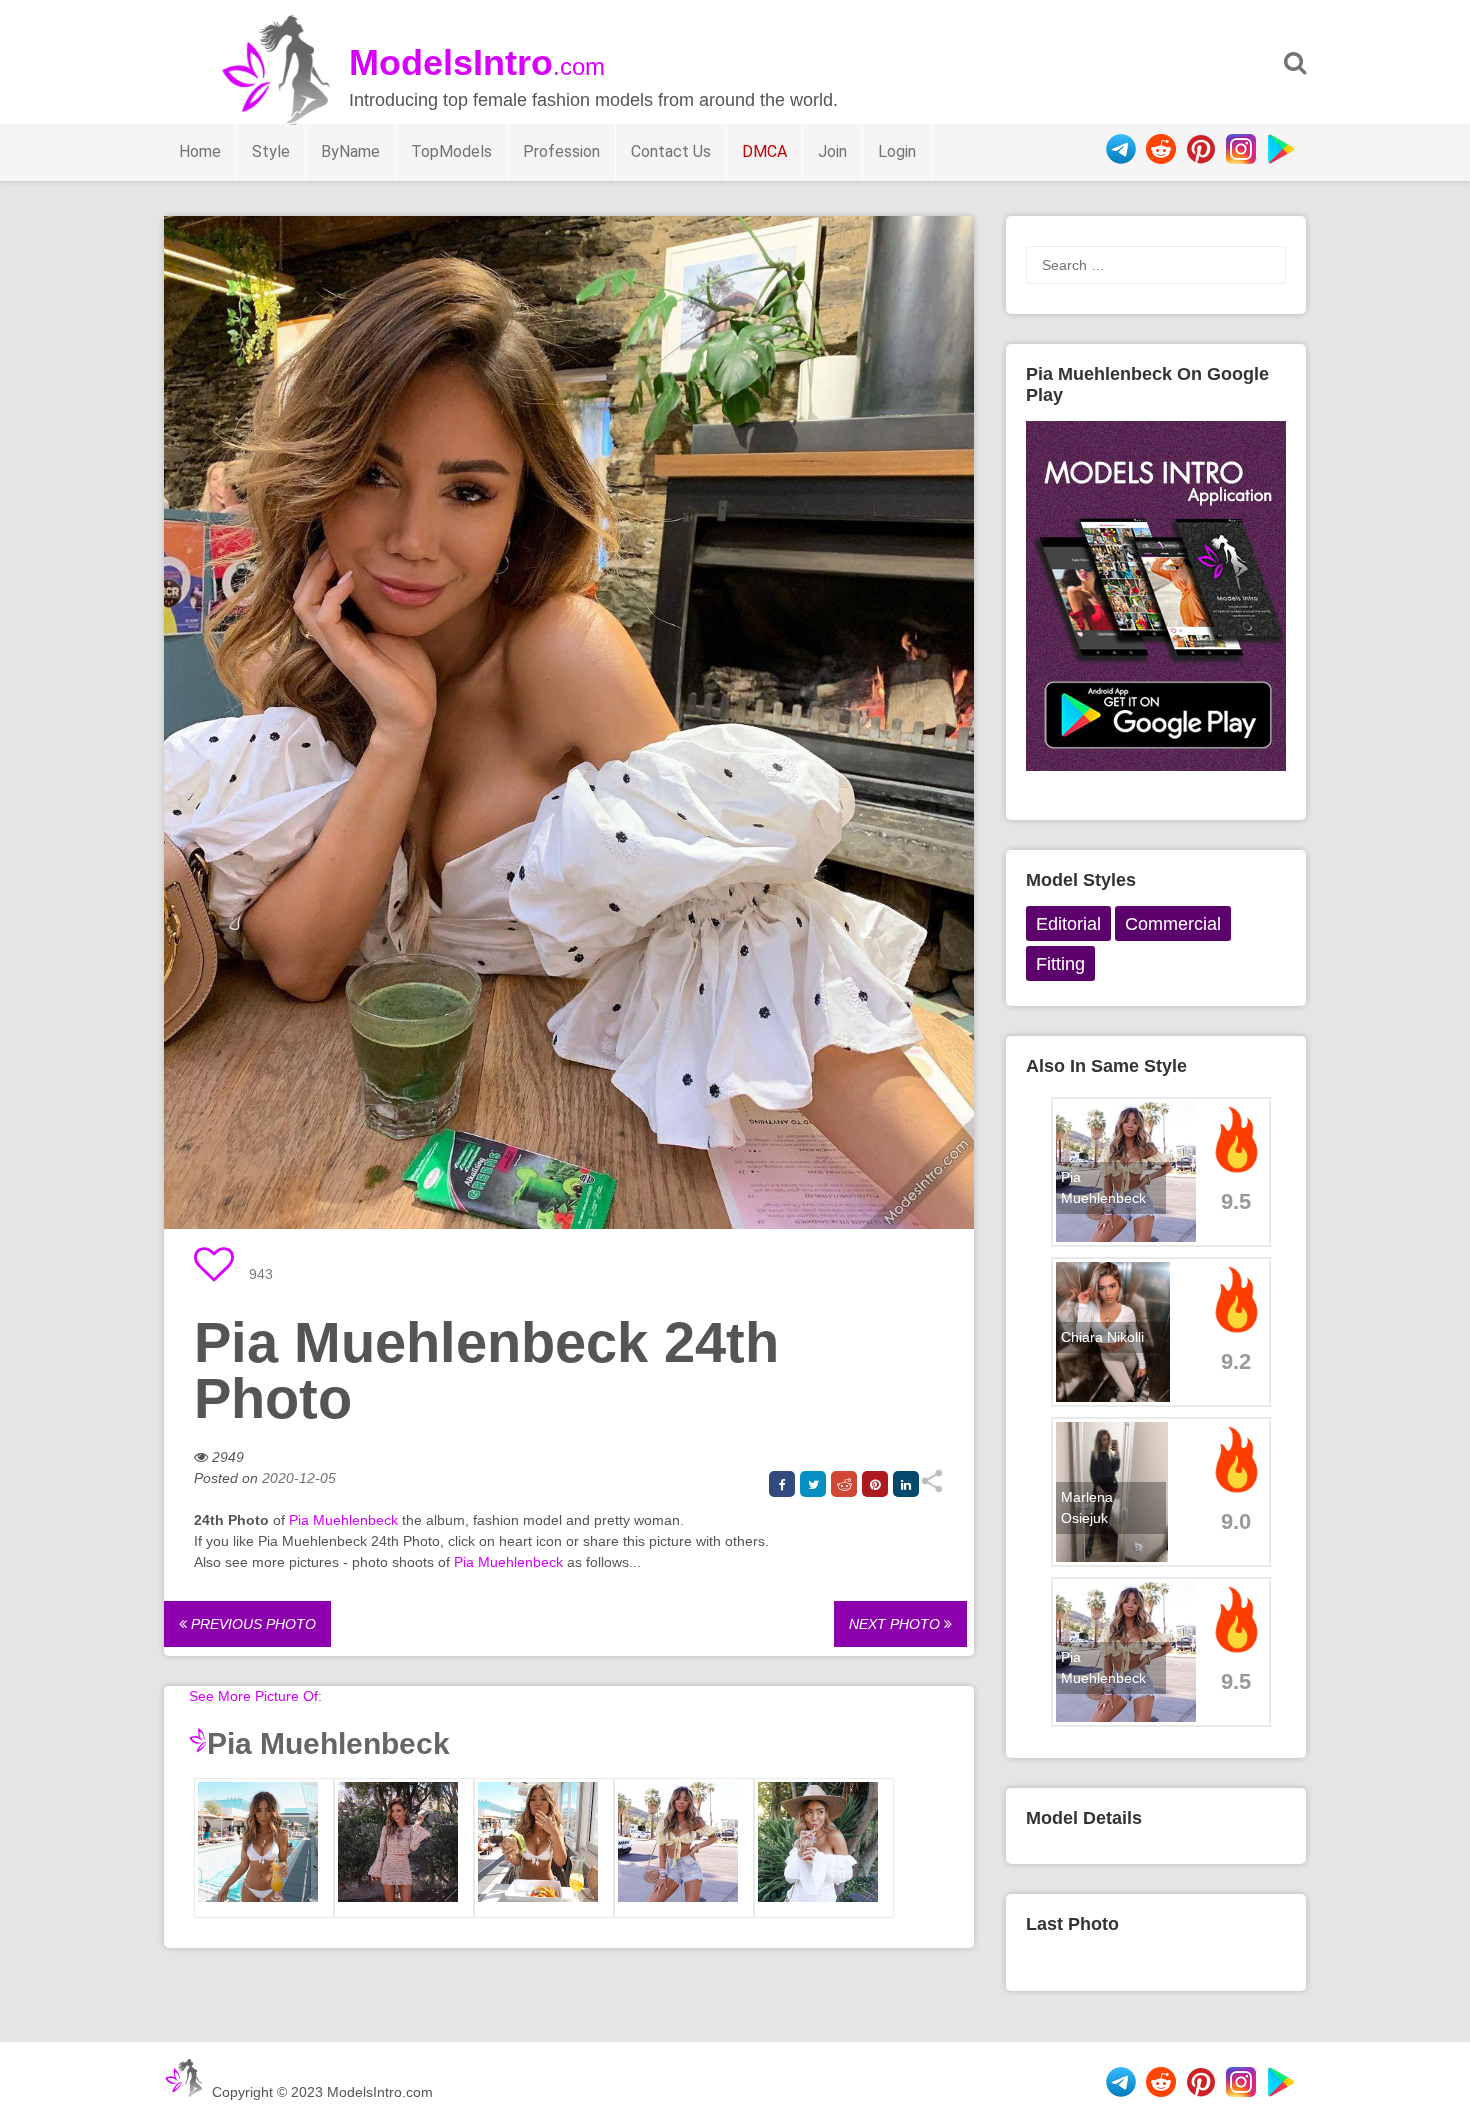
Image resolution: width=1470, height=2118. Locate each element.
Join (832, 151)
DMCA (764, 151)
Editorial (1068, 924)
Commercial (1173, 924)
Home (200, 151)
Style (271, 151)
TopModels (451, 151)
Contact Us (671, 151)
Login (897, 151)
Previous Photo (251, 1624)
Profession (561, 151)
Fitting (1060, 964)
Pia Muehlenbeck (343, 1520)
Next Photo (896, 1624)
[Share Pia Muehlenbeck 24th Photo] (931, 1488)
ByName (350, 151)
